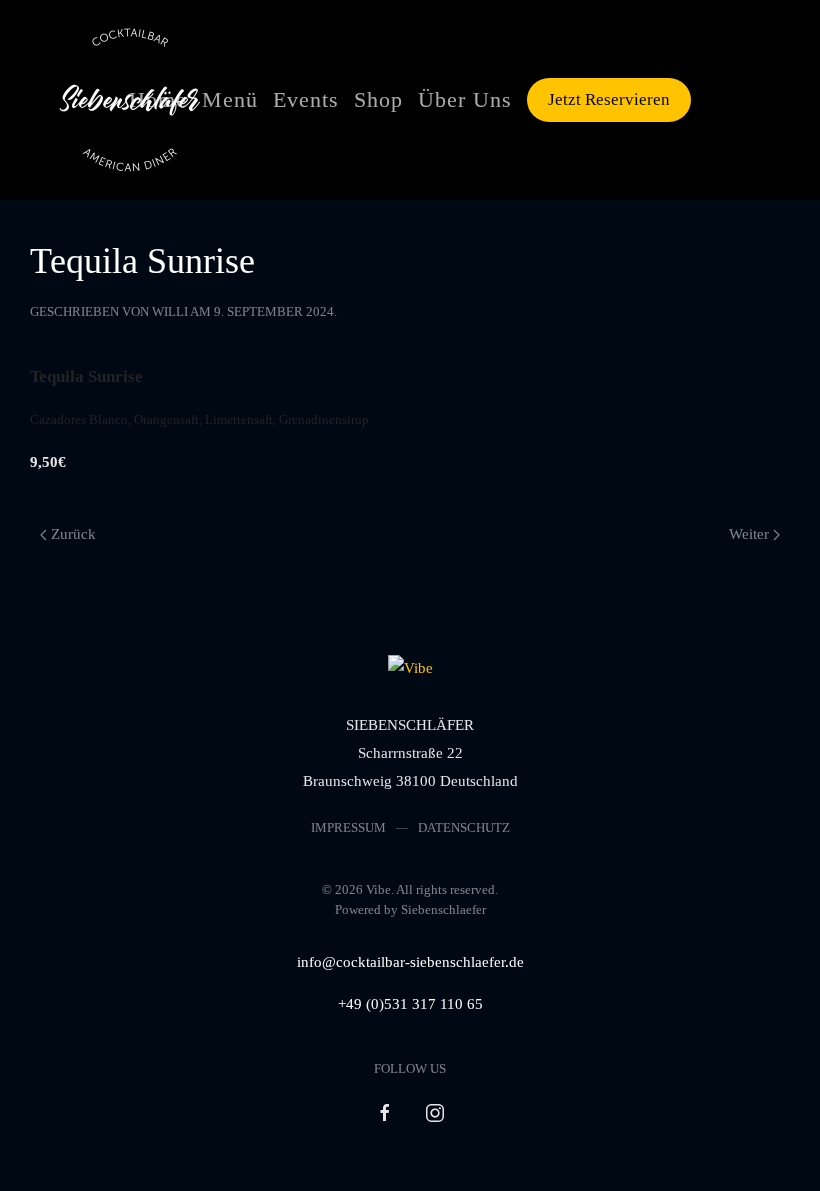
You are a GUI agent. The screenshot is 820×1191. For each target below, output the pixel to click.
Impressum (348, 827)
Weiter (749, 534)
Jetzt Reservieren (609, 99)
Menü (230, 99)
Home (158, 99)
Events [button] (306, 99)
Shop (378, 99)
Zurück (73, 534)
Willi (170, 311)
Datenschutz (464, 827)
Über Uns (465, 99)
